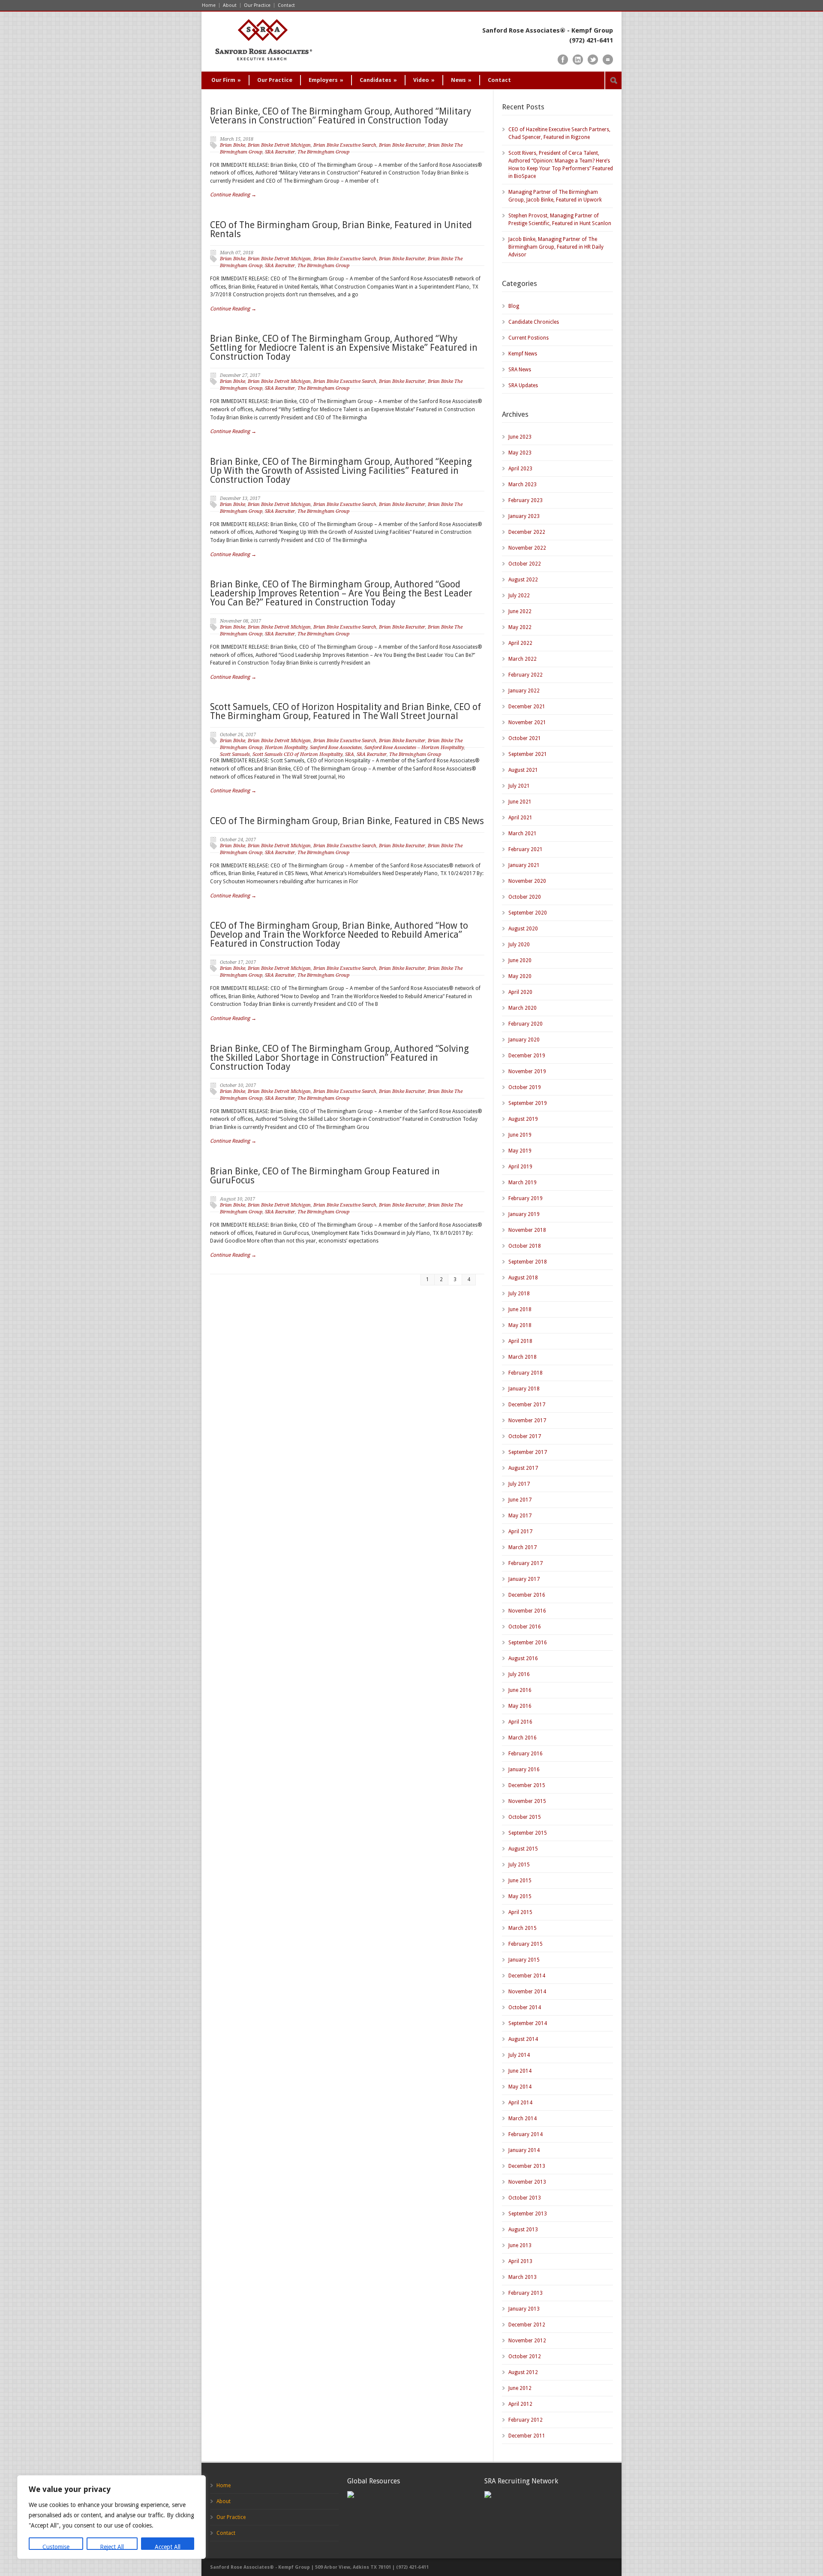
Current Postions (529, 338)
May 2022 (520, 627)
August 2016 (523, 1658)
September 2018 (528, 1262)
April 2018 (520, 1341)
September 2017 (528, 1452)
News (461, 80)
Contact (286, 5)
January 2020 (524, 1040)
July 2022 (519, 596)
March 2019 (523, 1183)
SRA (350, 754)
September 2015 (528, 1833)
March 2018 (523, 1357)
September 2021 (528, 754)
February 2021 (526, 849)
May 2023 (520, 453)
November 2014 (527, 1992)
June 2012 (520, 2388)
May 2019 (520, 1151)
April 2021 (520, 818)
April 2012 (520, 2404)
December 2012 (527, 2325)
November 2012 (527, 2341)
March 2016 (523, 1738)
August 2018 (523, 1278)
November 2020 (527, 881)
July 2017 (519, 1484)
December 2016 (527, 1595)
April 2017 (520, 1532)
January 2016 (524, 1769)
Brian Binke (233, 145)
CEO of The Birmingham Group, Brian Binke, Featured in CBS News (347, 821)
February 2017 (526, 1563)
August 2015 (523, 1849)
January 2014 (524, 2150)
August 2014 (523, 2039)
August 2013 (523, 2230)
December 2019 (527, 1056)
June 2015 (520, 1881)
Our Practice (257, 5)
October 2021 (525, 738)
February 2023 (526, 500)
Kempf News (523, 354)
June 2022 (520, 611)
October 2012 (525, 2356)
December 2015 (527, 1785)
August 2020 (523, 929)
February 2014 (526, 2134)
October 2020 (525, 897)
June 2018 (520, 1309)
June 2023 (520, 437)
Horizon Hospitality (286, 748)
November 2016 (527, 1611)
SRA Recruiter (280, 152)
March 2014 (523, 2119)
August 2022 (523, 580)
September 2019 (528, 1103)
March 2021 (523, 834)
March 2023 (523, 485)
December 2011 (527, 2436)
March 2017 (523, 1547)
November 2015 (527, 1801)
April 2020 (520, 992)
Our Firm (226, 80)
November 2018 (527, 1230)
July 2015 (519, 1865)
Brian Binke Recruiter (402, 145)
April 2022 (520, 643)
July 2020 (519, 945)
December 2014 (527, 1976)
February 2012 (526, 2420)
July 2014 (519, 2055)
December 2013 (527, 2166)
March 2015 (523, 1928)
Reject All (112, 2547)
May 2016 (520, 1706)
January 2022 (524, 691)
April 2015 (520, 1912)
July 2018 (519, 1294)
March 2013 (523, 2277)
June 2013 (520, 2245)
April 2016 (520, 1722)
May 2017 (520, 1516)
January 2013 (524, 2309)
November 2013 (527, 2182)
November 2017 (527, 1420)
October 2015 (525, 1817)
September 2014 (528, 2023)
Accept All (168, 2547)
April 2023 (520, 469)
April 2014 (520, 2103)
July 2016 (519, 1674)
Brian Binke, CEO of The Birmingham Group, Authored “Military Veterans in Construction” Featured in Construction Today (341, 116)
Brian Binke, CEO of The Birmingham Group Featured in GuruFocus (325, 1176)
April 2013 (520, 2261)
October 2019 (525, 1087)
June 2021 (520, 802)
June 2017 (520, 1500)
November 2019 (527, 1071)
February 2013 (526, 2293)
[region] (111, 2517)
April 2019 (520, 1167)
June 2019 (520, 1135)
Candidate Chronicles (534, 322)
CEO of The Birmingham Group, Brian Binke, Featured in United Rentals (341, 229)
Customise (56, 2547)
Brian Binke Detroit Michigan (279, 145)
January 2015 (524, 1960)
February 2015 (526, 1944)
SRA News (520, 370)
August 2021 (523, 770)
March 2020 (523, 1008)
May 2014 (520, 2087)
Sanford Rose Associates (336, 748)
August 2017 (523, 1468)
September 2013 (528, 2214)
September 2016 (528, 1643)
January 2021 (524, 865)
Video (424, 80)
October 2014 (525, 2007)
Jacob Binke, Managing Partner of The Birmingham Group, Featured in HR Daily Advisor (556, 247)
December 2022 (527, 532)
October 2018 (525, 1246)
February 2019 (526, 1198)
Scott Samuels (235, 754)
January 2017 (524, 1579)
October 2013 (525, 2198)
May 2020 (520, 976)
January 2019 (524, 1214)
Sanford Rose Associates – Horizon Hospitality (414, 748)
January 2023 (524, 516)
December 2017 (527, 1405)
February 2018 (526, 1373)
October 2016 (525, 1627)
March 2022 (523, 659)
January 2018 (524, 1389)
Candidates (378, 80)
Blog (514, 306)
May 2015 (520, 1896)
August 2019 (523, 1119)
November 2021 (527, 722)
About (230, 5)
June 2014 (520, 2071)
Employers (326, 80)
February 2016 (526, 1754)
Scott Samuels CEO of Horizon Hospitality (297, 754)
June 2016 (520, 1690)
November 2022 (527, 548)
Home (209, 5)
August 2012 (523, 2372)
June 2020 (520, 960)
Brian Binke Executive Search (345, 145)
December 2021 (527, 707)
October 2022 (525, 564)
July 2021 (519, 786)
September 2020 (528, 913)
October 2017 (525, 1436)
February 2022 (526, 675)
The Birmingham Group (323, 152)
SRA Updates (523, 385)
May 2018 (520, 1325)
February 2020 (526, 1024)
